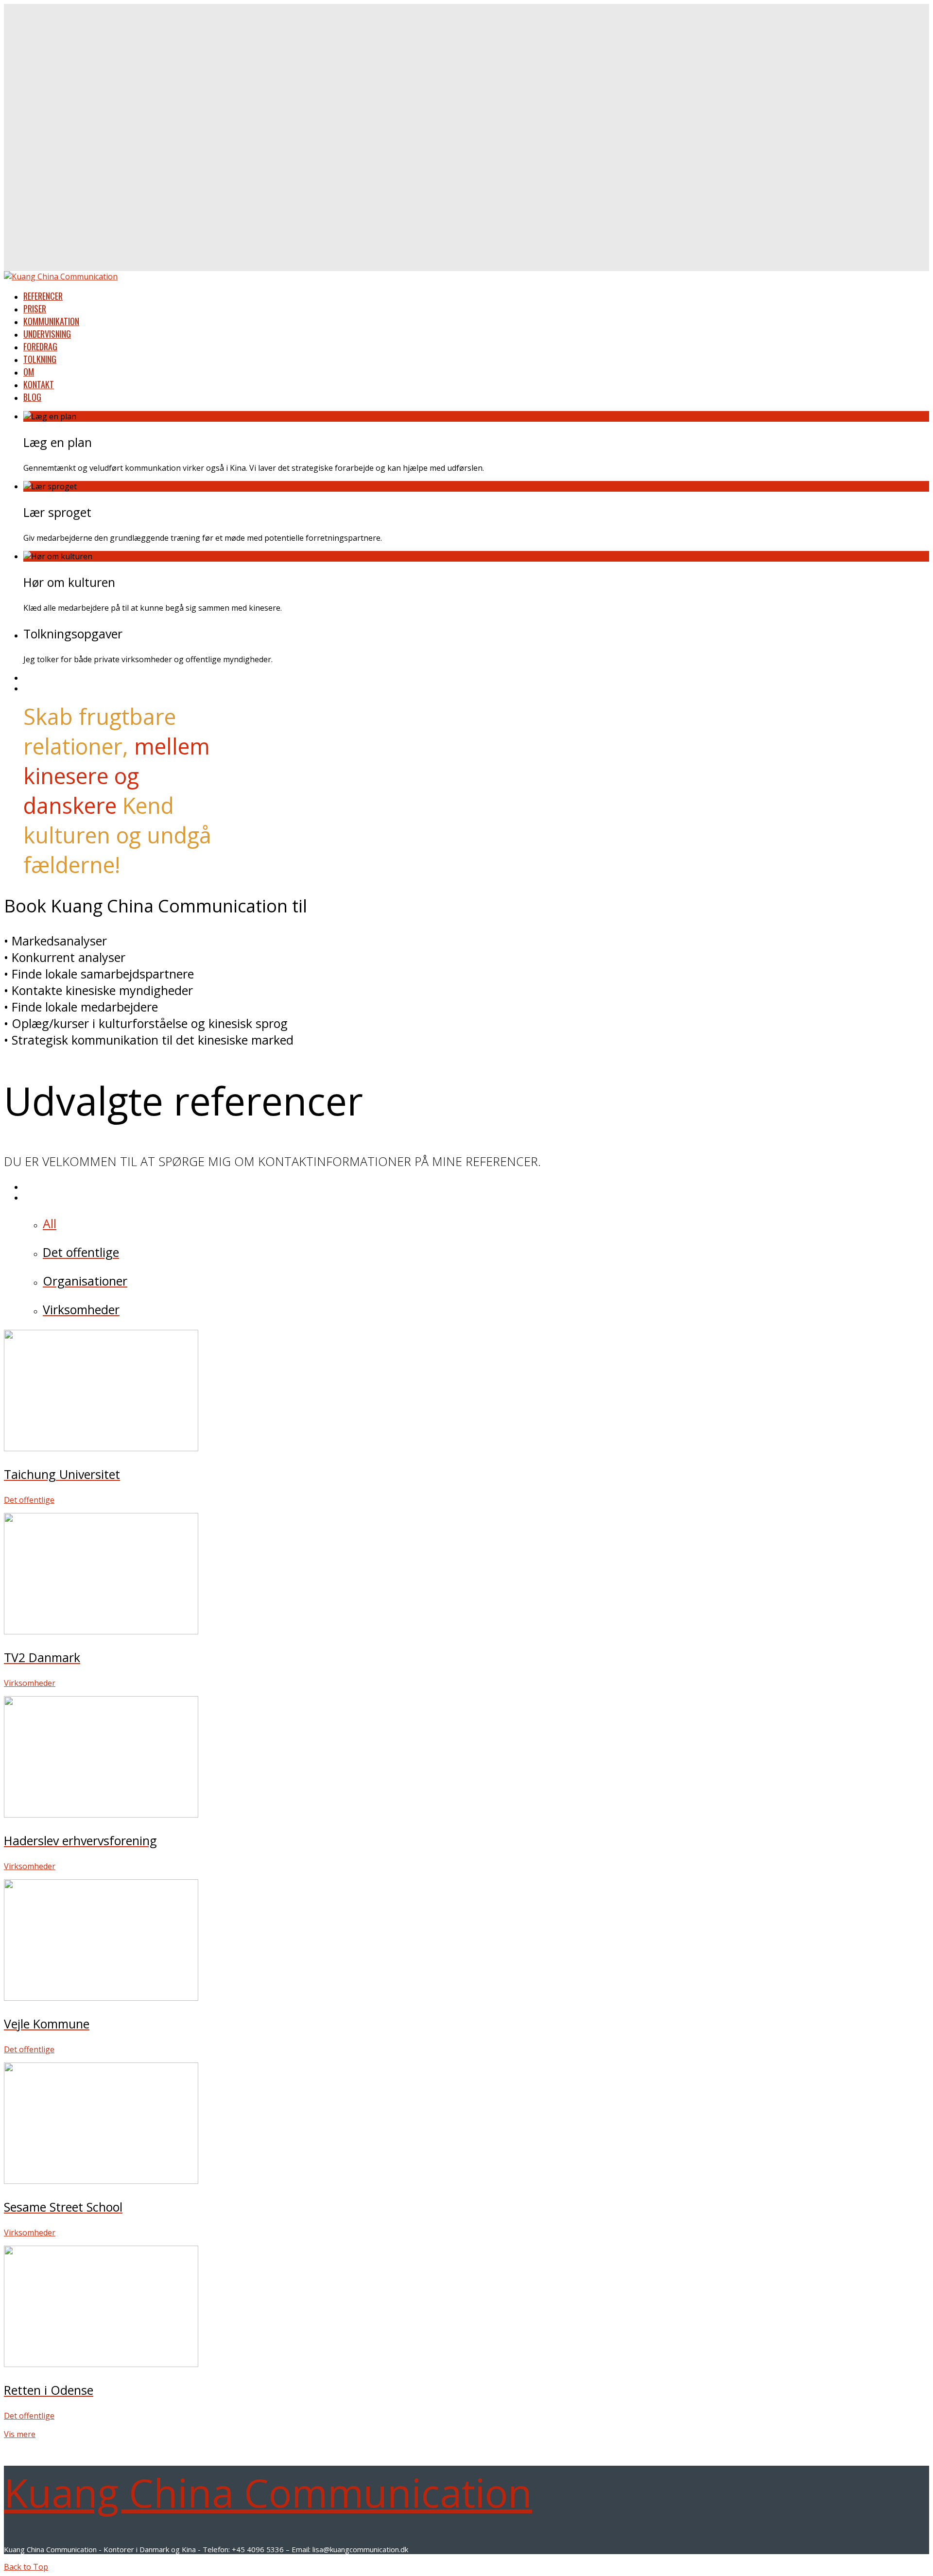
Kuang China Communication (268, 2492)
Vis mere (20, 2434)
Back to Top (26, 2567)
